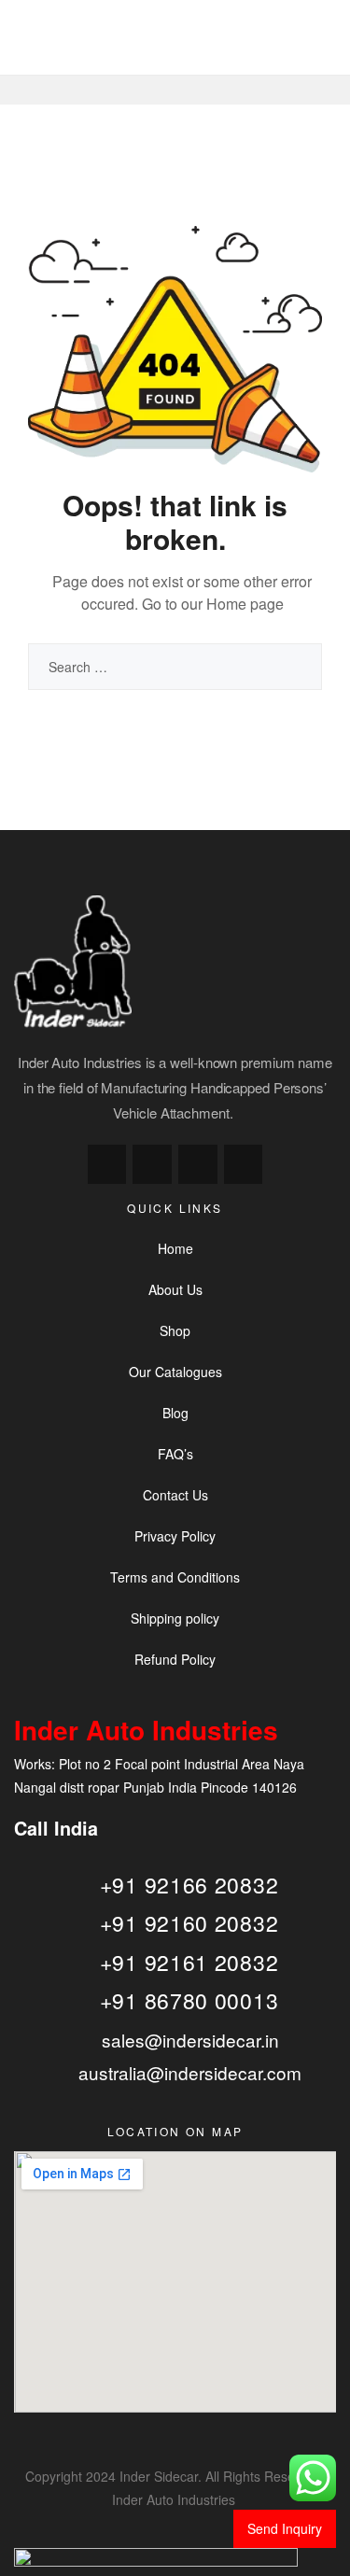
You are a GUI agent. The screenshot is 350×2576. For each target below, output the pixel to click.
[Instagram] (152, 1164)
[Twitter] (198, 1164)
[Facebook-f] (107, 1164)
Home (175, 1248)
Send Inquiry (285, 2528)
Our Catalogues (175, 1372)
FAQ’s (175, 1454)
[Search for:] (175, 667)
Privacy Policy (175, 1536)
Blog (175, 1413)
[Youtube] (244, 1164)
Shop (175, 1330)
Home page (245, 604)
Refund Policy (175, 1659)
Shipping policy (175, 1618)
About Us (175, 1289)
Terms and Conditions (175, 1577)
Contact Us (175, 1495)
